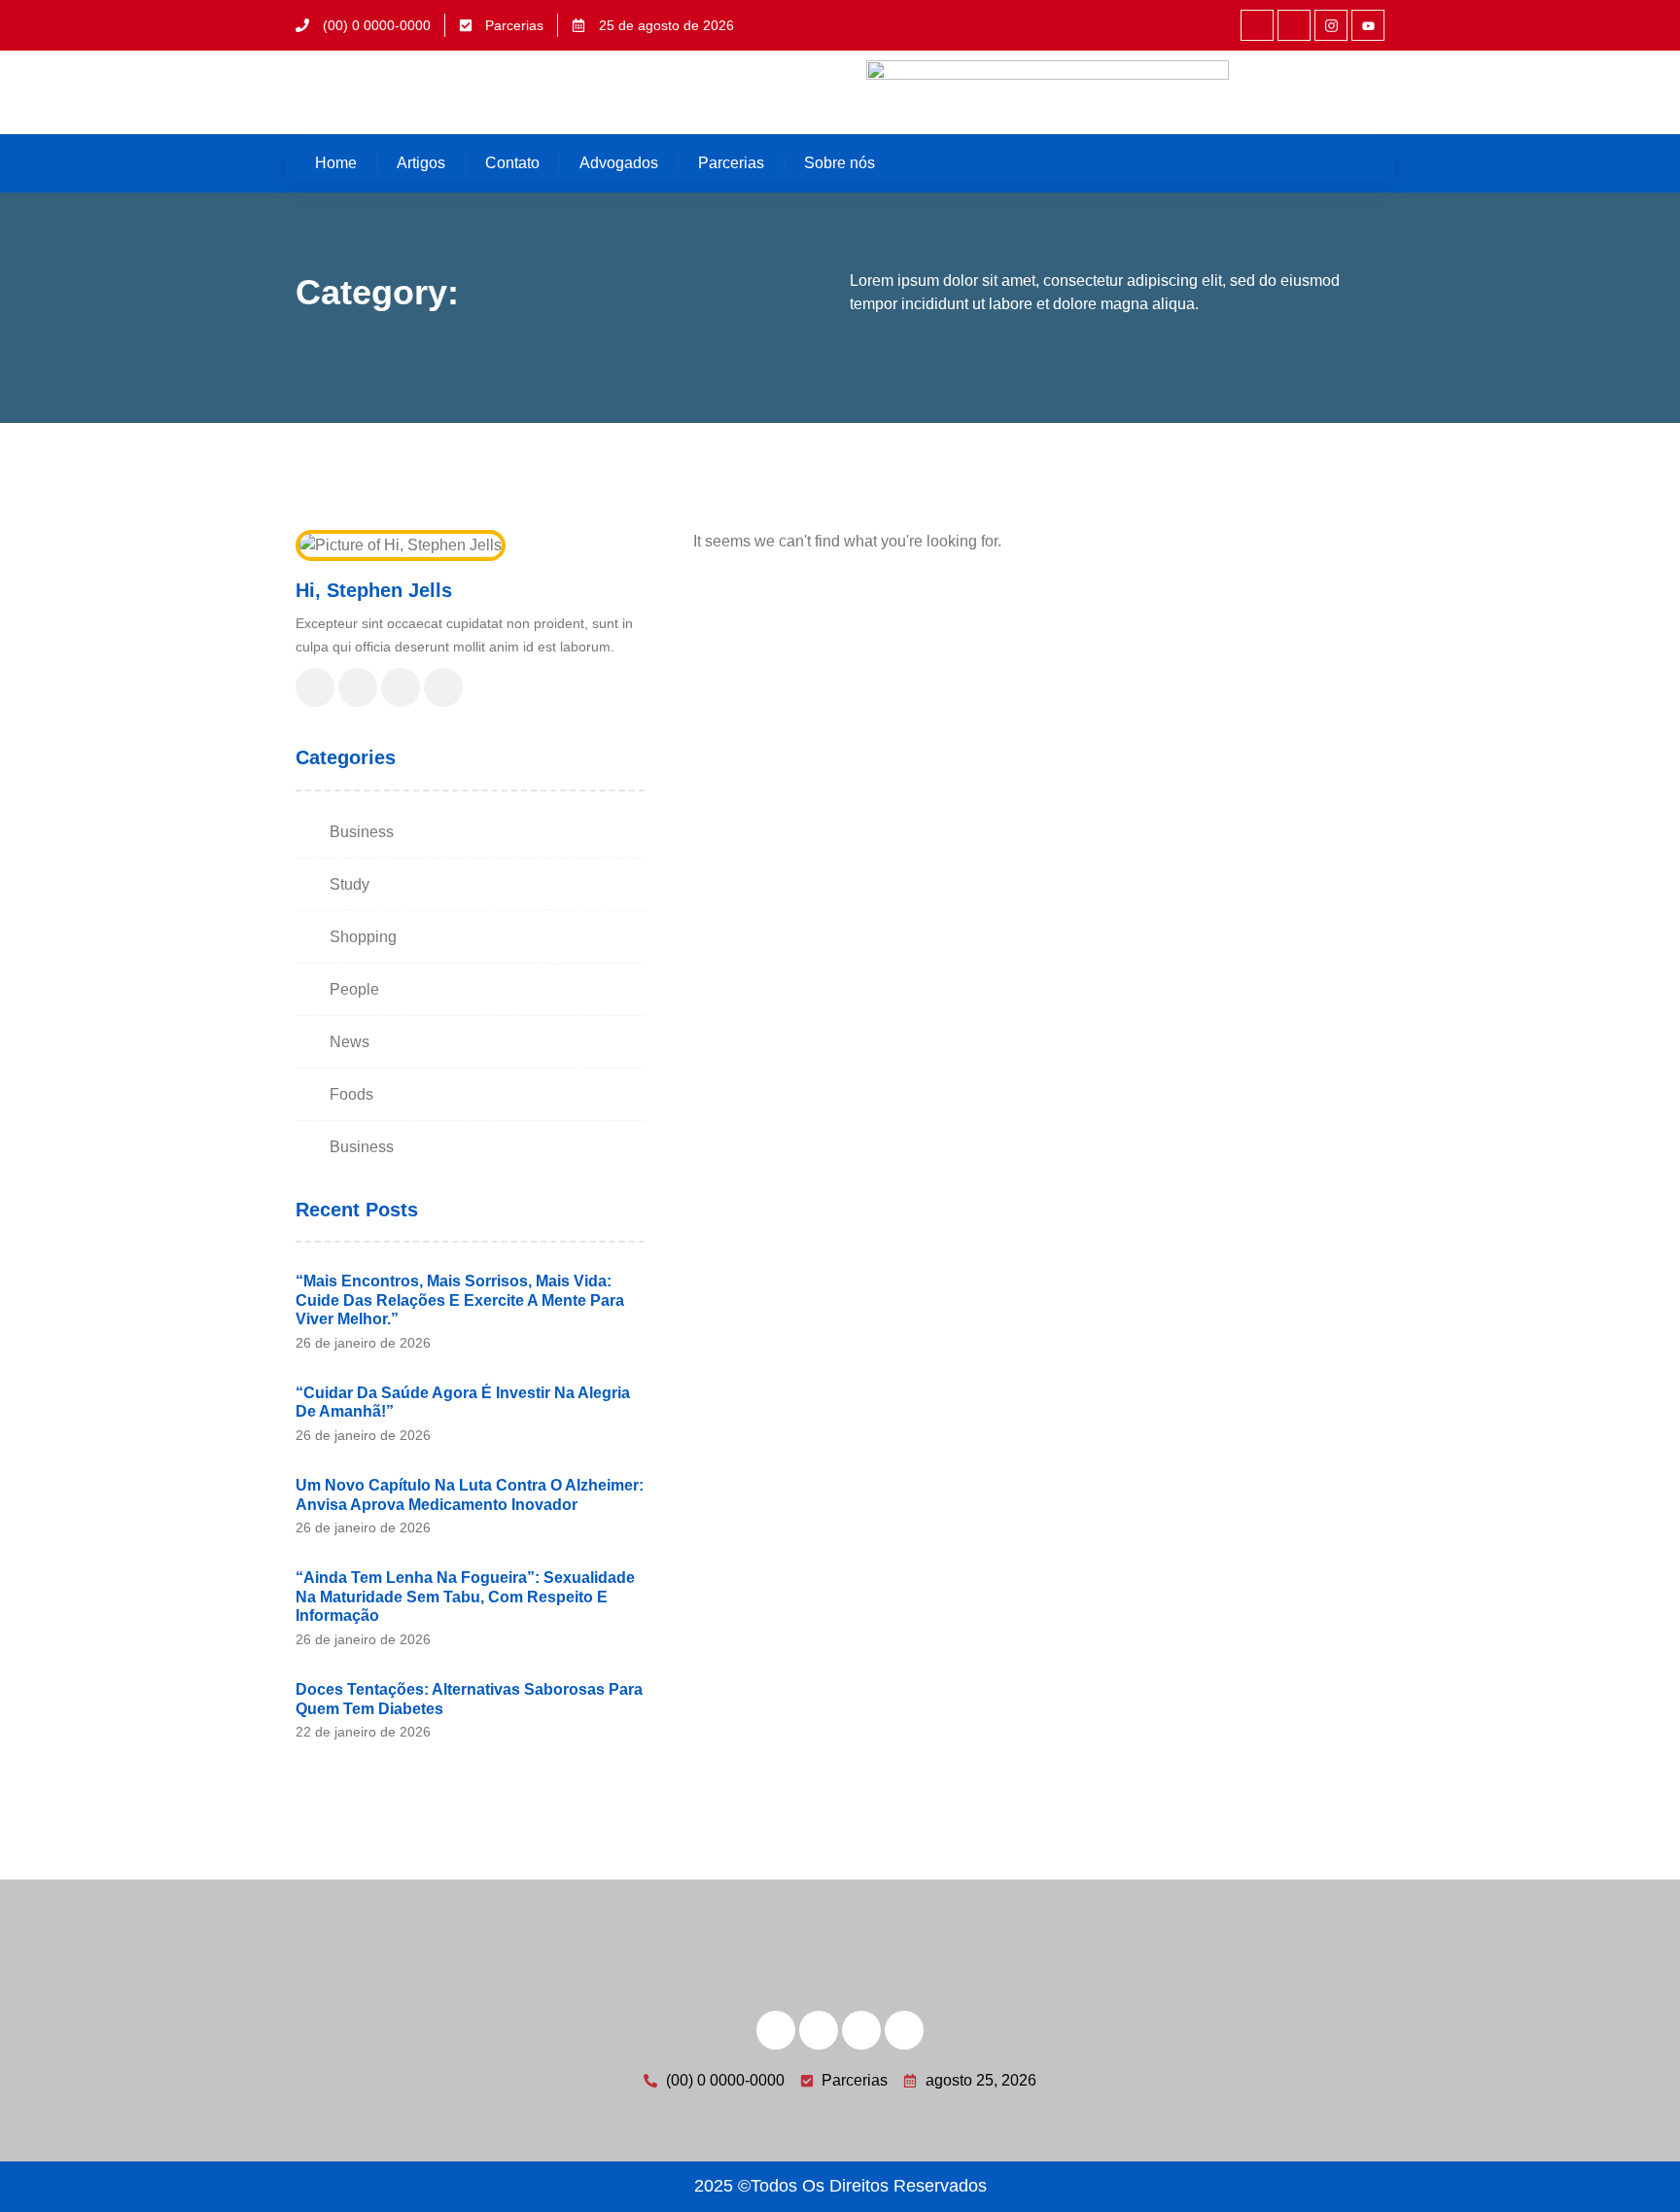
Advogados (619, 163)
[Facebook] (315, 687)
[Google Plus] (443, 687)
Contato (512, 163)
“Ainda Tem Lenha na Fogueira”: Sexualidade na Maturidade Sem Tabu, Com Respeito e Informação (465, 1597)
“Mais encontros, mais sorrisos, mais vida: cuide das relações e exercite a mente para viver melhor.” (460, 1300)
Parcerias (731, 163)
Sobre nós (840, 163)
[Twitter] (358, 687)
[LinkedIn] (401, 687)
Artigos (421, 163)
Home (336, 163)
